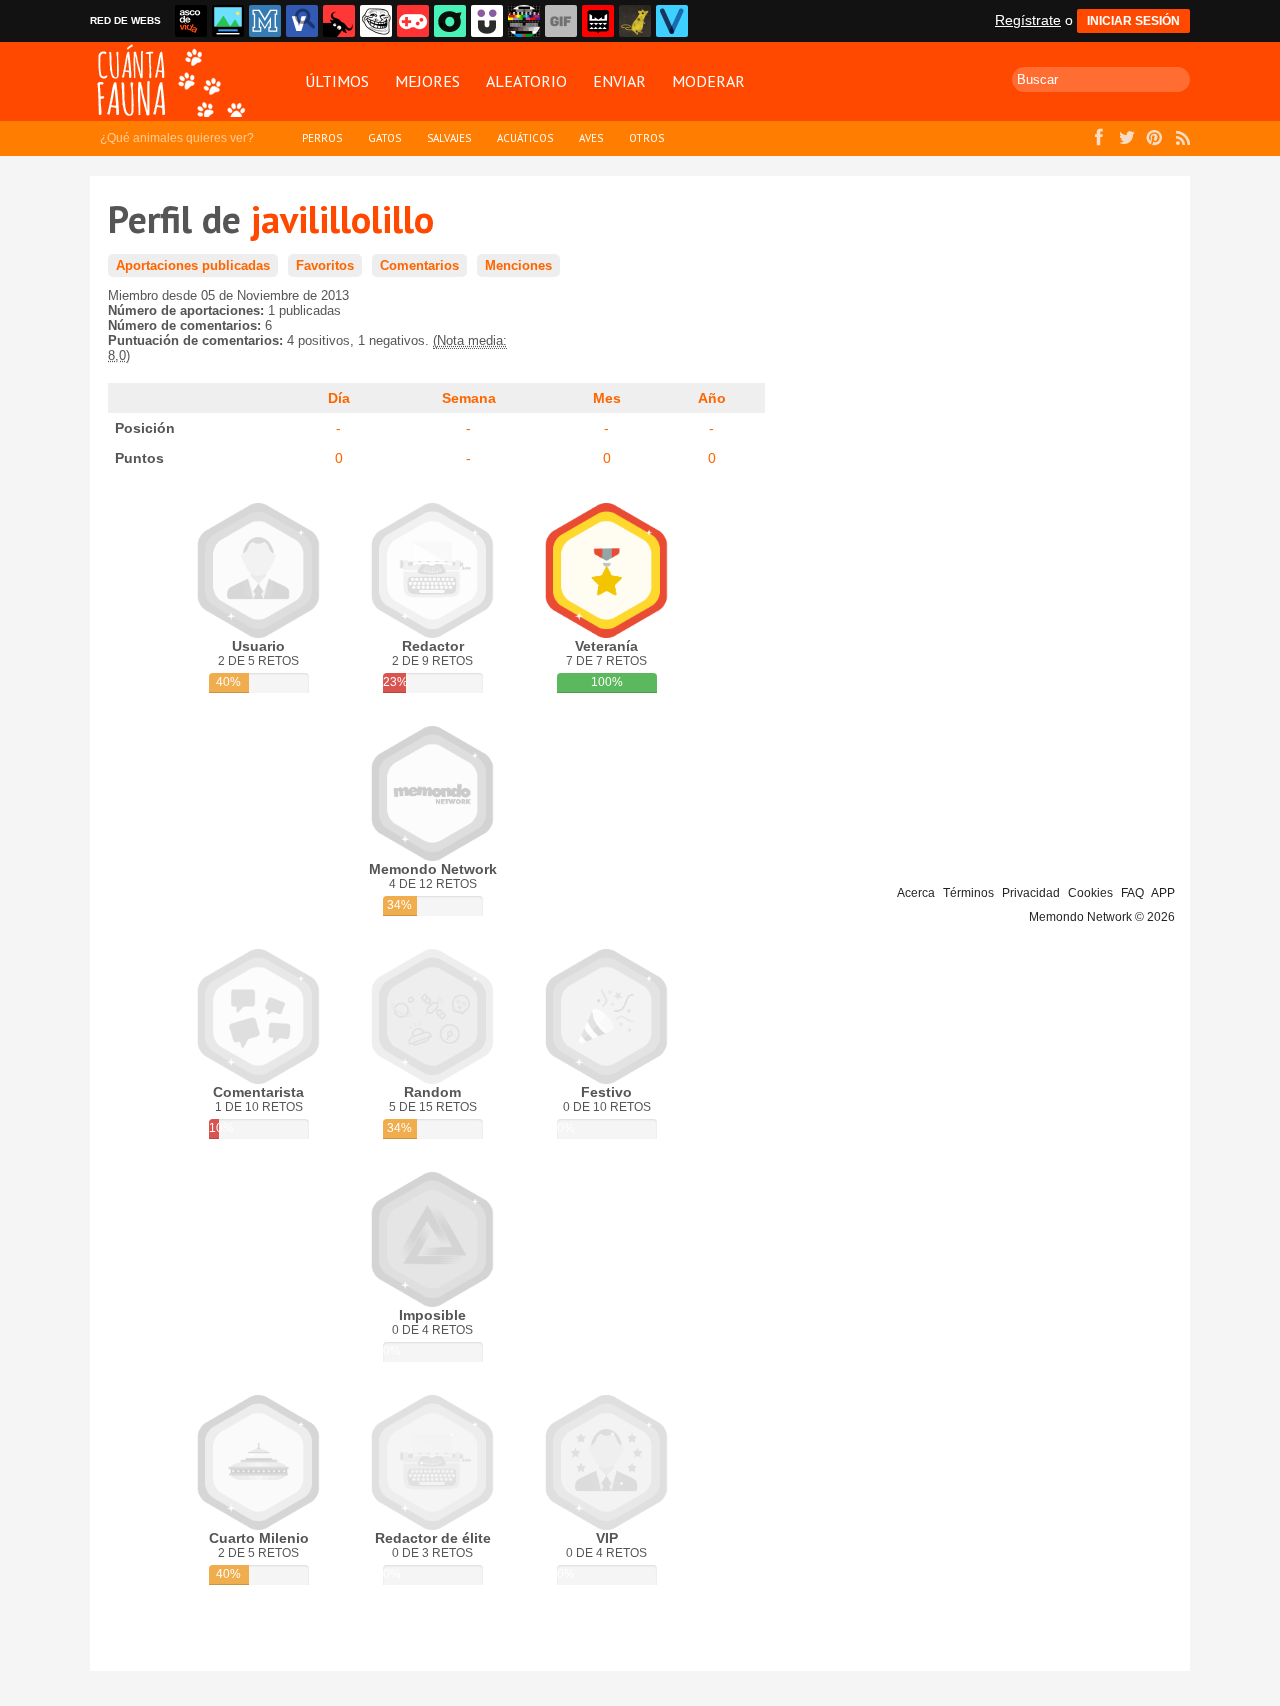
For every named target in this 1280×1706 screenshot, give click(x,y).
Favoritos (325, 265)
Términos (968, 893)
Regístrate (1028, 20)
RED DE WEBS (125, 20)
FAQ (1132, 893)
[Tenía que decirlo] (598, 21)
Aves (591, 138)
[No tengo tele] (524, 21)
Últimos (337, 81)
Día (339, 398)
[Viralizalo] (672, 21)
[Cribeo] (450, 21)
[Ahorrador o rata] (635, 21)
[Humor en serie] (487, 21)
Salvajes (449, 138)
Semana (469, 398)
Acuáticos (525, 138)
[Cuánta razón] (228, 21)
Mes (607, 398)
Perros (322, 138)
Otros (646, 138)
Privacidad (1031, 893)
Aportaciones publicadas (193, 265)
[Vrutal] (413, 21)
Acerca (916, 893)
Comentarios (419, 265)
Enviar (619, 81)
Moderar (708, 81)
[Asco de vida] (191, 21)
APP (1163, 893)
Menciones (518, 265)
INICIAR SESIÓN (1133, 21)
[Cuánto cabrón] (376, 21)
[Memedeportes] (265, 21)
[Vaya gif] (561, 21)
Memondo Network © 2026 (1102, 917)
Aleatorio (526, 81)
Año (712, 398)
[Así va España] (339, 21)
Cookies (1090, 893)
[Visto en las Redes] (302, 21)
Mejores (427, 81)
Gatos (384, 138)
